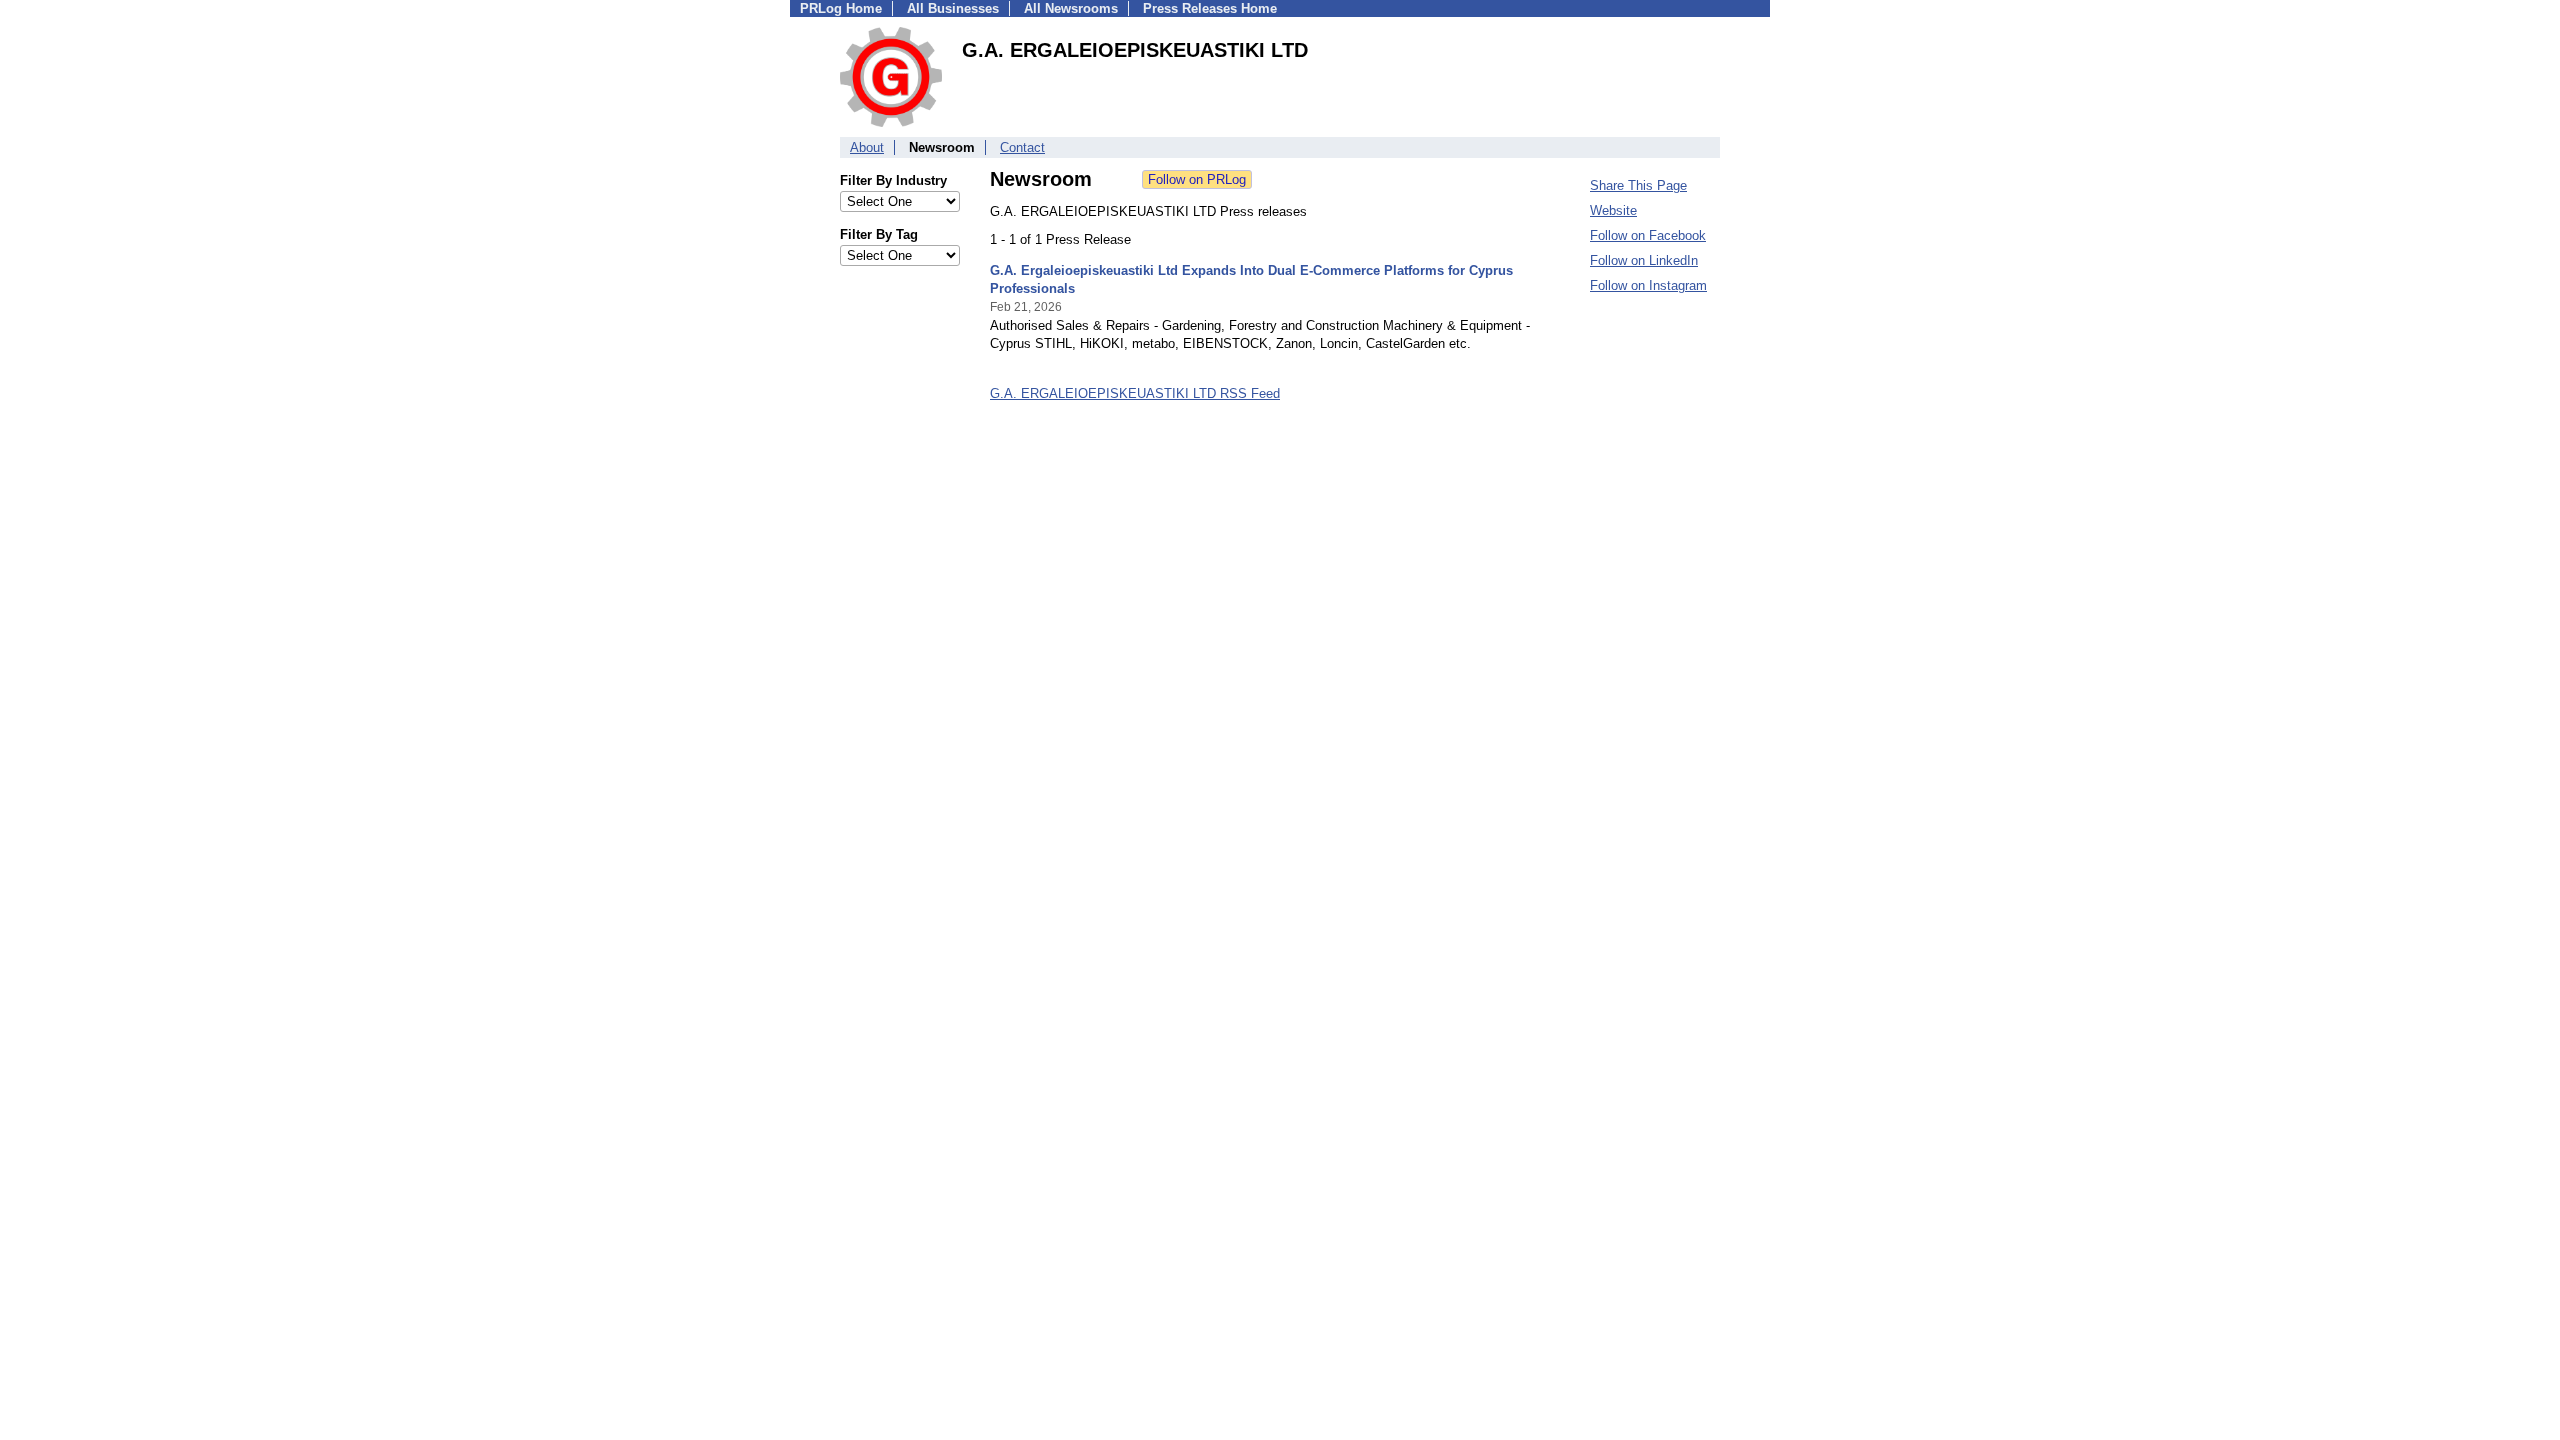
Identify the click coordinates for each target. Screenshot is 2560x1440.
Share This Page (1638, 185)
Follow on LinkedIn (1644, 260)
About (867, 147)
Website (1613, 210)
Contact (1022, 147)
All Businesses (953, 8)
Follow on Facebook (1648, 235)
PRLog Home (841, 8)
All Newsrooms (1071, 8)
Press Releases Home (1210, 8)
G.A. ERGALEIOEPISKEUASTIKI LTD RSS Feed (1135, 393)
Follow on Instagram (1648, 285)
